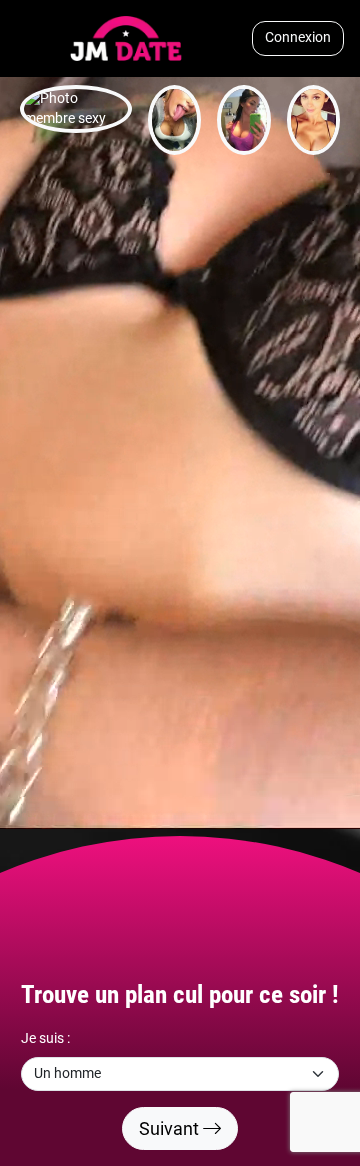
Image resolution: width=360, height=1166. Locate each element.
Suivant (171, 1128)
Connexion (298, 37)
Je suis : (45, 1038)
